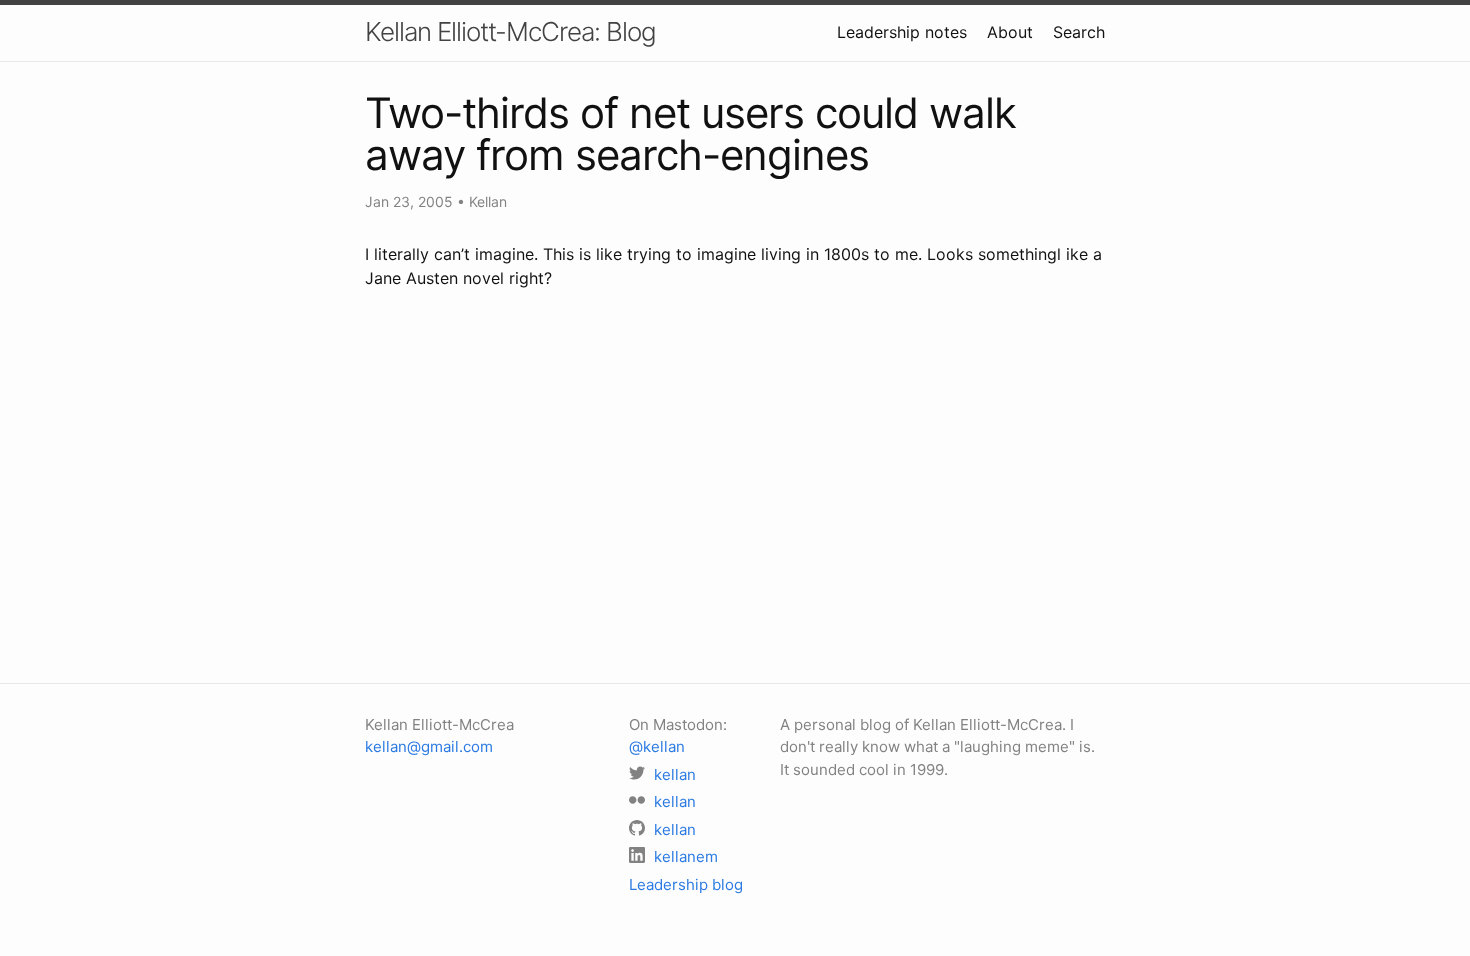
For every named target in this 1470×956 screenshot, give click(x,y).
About (1010, 32)
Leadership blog (686, 884)
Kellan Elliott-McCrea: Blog (510, 31)
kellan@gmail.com (429, 746)
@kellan (657, 746)
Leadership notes (902, 32)
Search (1079, 32)
